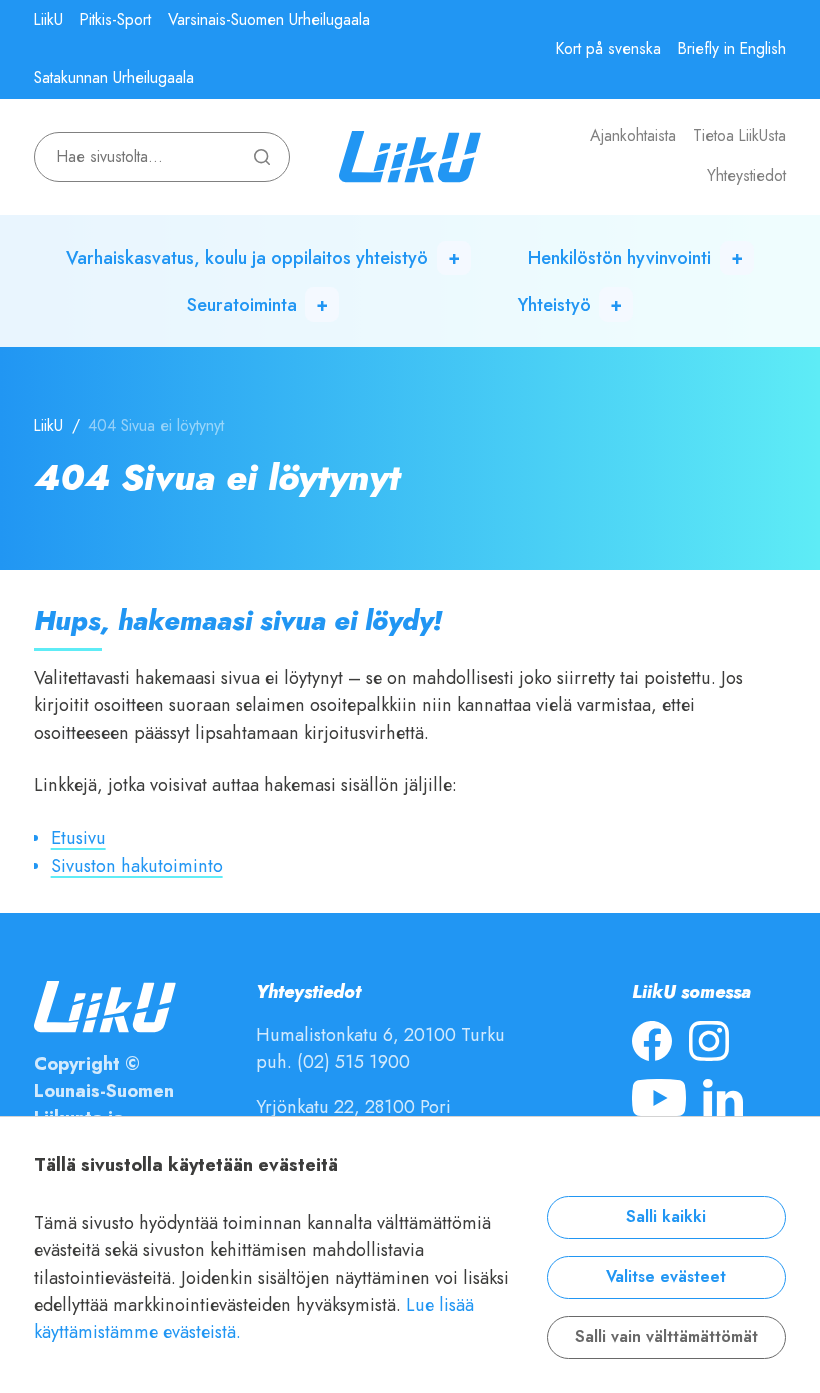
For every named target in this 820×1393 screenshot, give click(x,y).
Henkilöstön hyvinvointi (619, 257)
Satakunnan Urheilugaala (114, 78)
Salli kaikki (666, 1217)
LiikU (48, 20)
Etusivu (78, 837)
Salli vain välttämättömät (666, 1337)
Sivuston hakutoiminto (137, 865)
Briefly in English (732, 49)
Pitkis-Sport (115, 20)
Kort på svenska (608, 49)
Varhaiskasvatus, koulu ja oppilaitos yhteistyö (247, 257)
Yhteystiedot (746, 176)
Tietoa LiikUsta (739, 136)
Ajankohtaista (633, 136)
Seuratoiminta (242, 304)
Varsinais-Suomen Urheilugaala (269, 20)
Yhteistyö (554, 304)
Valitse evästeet (666, 1277)
